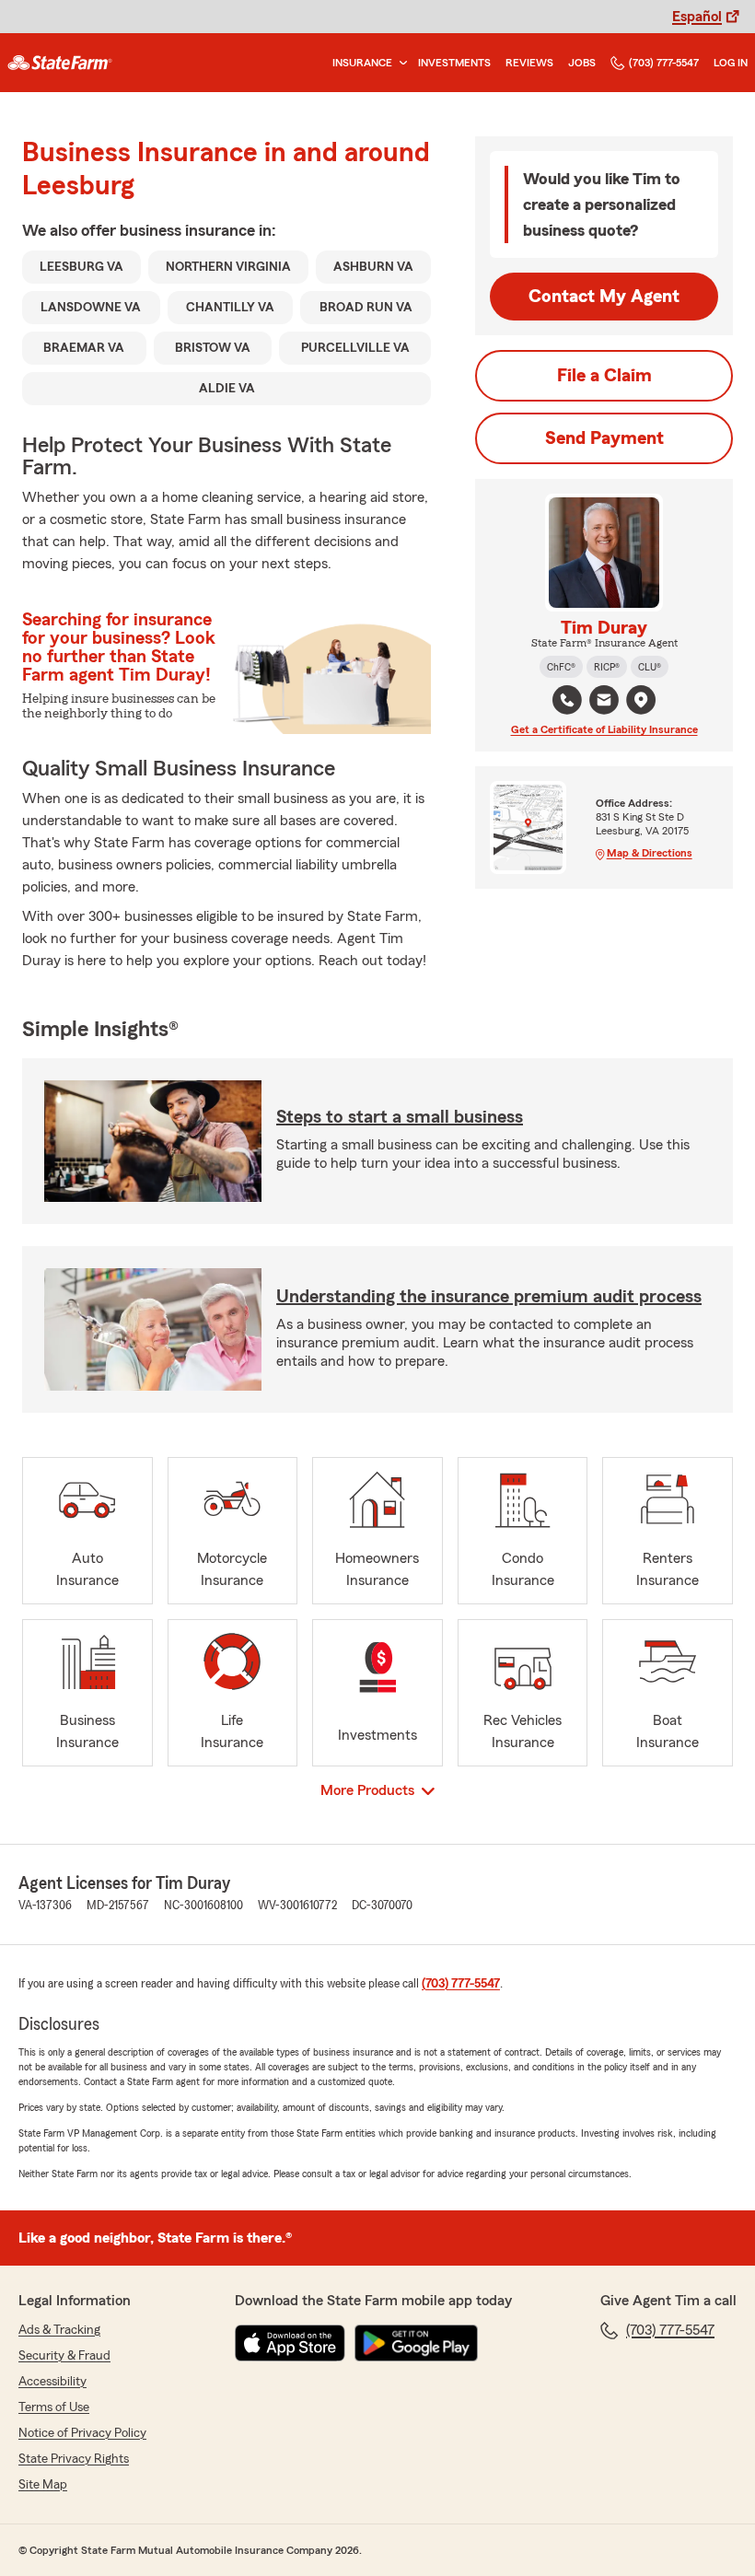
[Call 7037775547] (567, 700)
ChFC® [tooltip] (561, 667)
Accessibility (52, 2382)
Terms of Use (54, 2407)
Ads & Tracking (59, 2330)
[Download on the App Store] (290, 2343)
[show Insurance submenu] (400, 63)
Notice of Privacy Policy (82, 2433)
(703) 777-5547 (664, 63)
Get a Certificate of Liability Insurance (604, 729)
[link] (60, 63)
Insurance (362, 63)
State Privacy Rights (74, 2459)
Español (697, 17)
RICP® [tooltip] (607, 667)
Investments (454, 63)
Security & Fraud (64, 2356)
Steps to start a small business (400, 1117)
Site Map (43, 2485)
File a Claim (604, 376)
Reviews (529, 63)
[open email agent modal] (604, 702)
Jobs (582, 63)
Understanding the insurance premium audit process (489, 1297)
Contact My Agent (604, 297)
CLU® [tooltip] (650, 667)
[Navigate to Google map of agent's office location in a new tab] (641, 700)
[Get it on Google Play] (416, 2343)
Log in (731, 63)
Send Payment (604, 438)
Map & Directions (650, 853)
